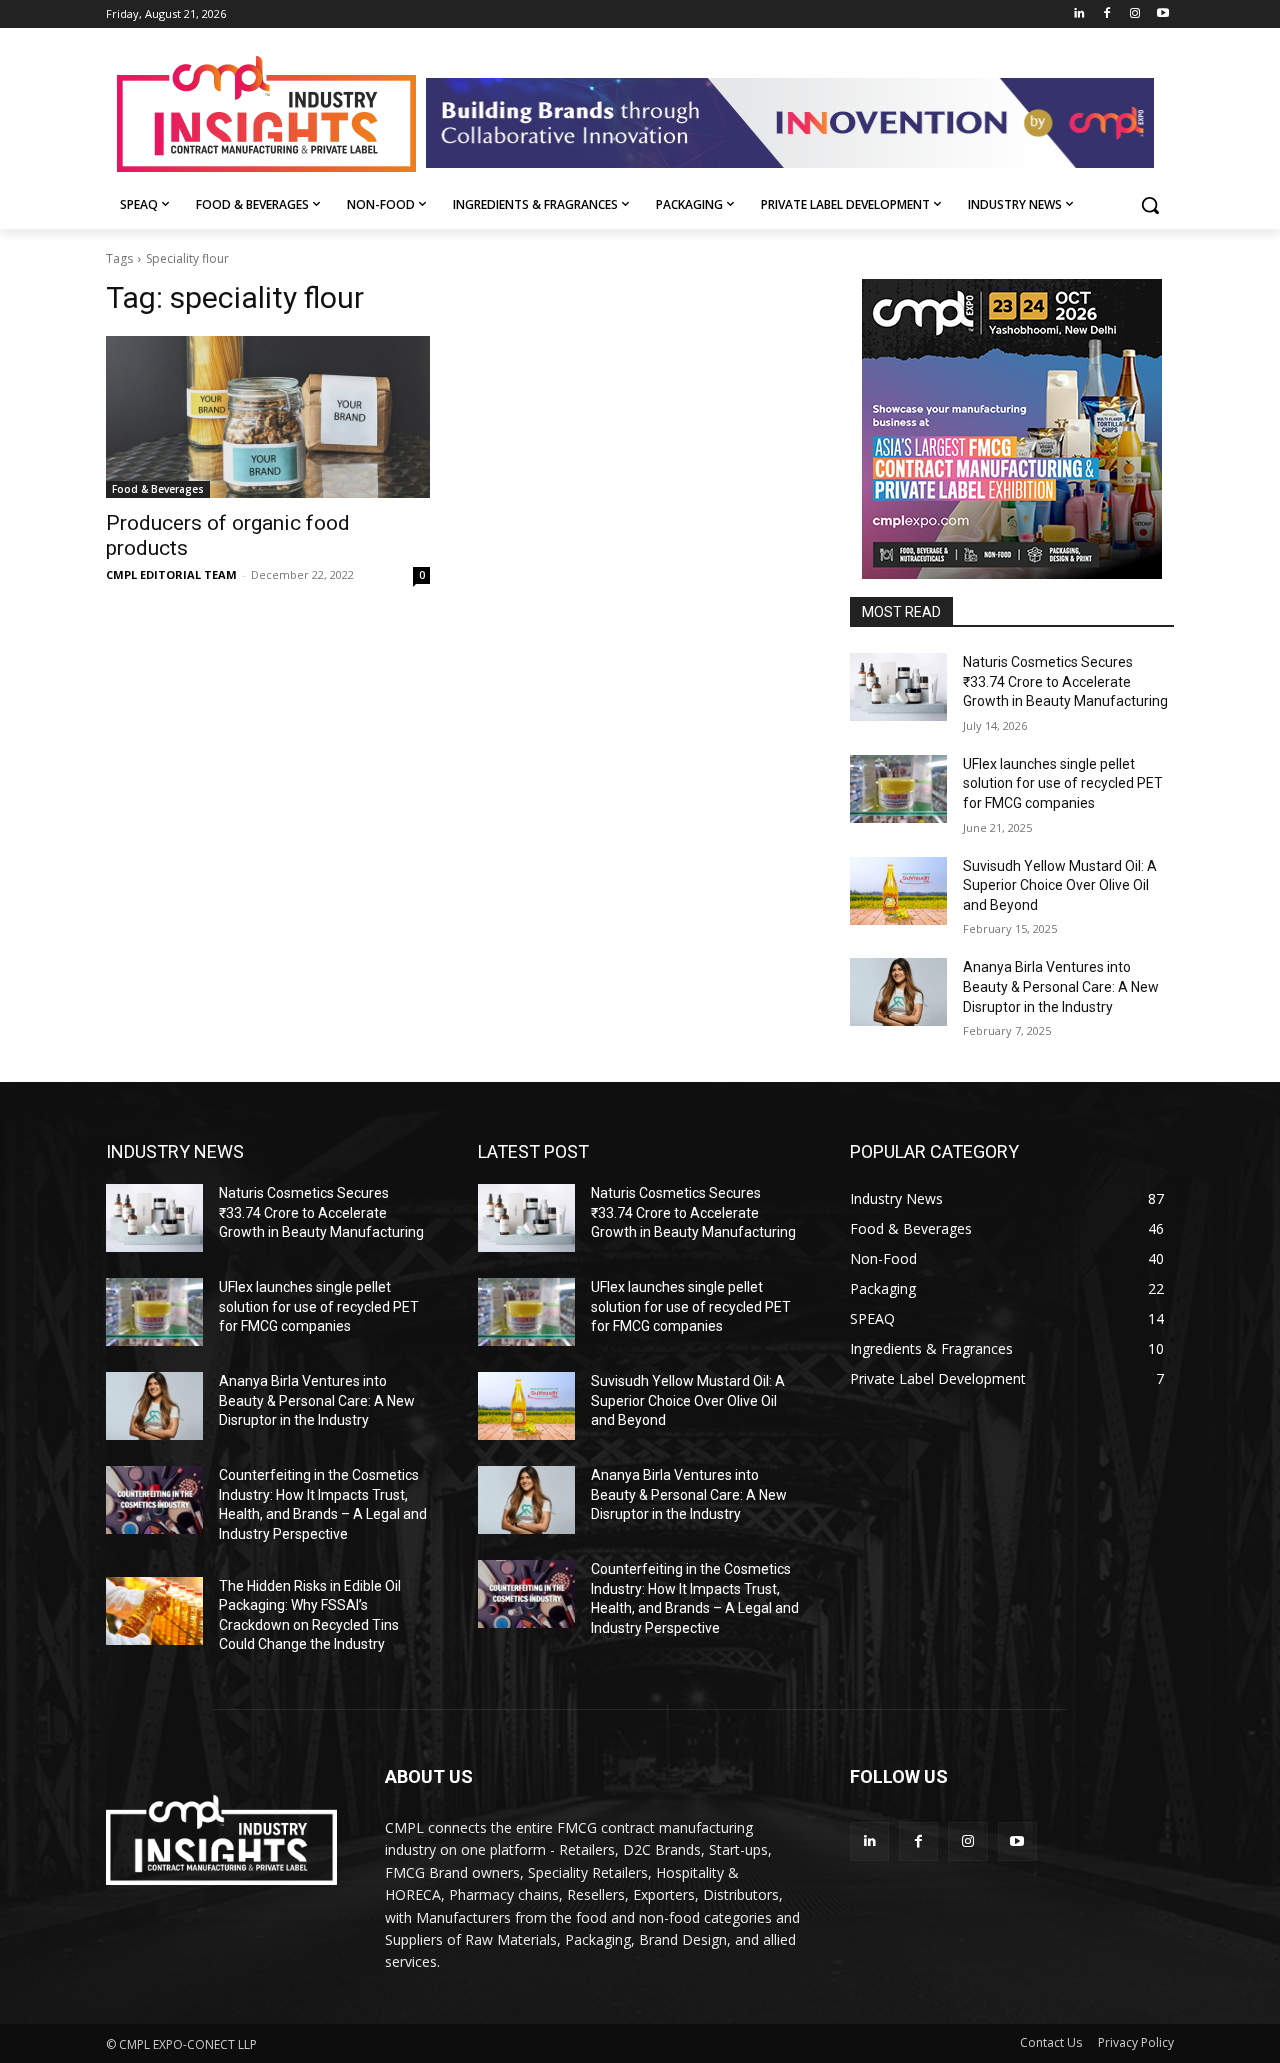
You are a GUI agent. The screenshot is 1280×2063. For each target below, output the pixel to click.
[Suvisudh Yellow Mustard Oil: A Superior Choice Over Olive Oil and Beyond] (898, 891)
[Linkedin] (1079, 14)
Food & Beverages (158, 489)
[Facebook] (1107, 14)
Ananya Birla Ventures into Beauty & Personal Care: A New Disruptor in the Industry (1061, 986)
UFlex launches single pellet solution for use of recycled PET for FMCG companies (1063, 783)
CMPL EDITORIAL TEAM (171, 574)
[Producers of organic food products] (268, 417)
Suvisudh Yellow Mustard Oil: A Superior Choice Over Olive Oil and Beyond (1060, 885)
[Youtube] (1162, 14)
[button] (1150, 205)
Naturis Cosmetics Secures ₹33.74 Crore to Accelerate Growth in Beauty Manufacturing (1065, 681)
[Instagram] (1134, 14)
